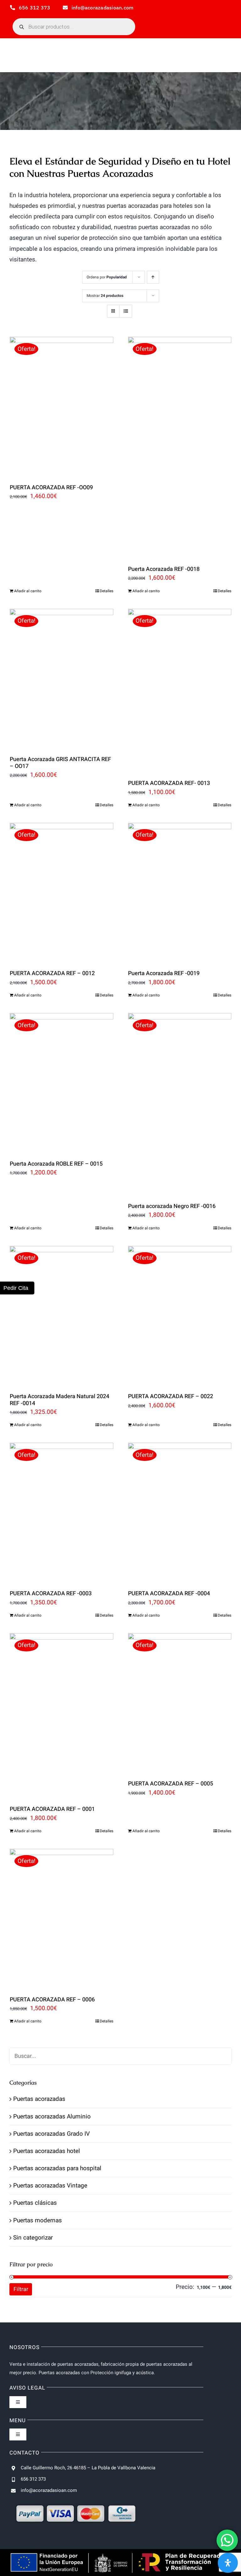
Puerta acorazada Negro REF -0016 (172, 1206)
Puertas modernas (37, 2220)
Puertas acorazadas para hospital (57, 2168)
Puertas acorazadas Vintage (50, 2186)
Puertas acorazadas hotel (47, 2151)
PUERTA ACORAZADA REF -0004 (169, 1594)
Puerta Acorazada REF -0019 (164, 973)
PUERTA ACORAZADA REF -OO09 (51, 488)
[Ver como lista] (126, 311)
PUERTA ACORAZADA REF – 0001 (52, 1809)
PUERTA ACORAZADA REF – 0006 (52, 2000)
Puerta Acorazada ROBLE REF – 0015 (56, 1164)
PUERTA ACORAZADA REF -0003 (51, 1594)
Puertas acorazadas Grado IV (51, 2134)
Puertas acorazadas (39, 2099)
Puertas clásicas (35, 2203)
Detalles (107, 591)
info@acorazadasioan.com (49, 2490)
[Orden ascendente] (153, 277)
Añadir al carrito (28, 591)
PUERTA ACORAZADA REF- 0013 (169, 783)
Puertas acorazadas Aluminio (52, 2117)
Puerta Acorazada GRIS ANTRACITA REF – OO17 (60, 763)
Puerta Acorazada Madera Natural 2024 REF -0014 (59, 1400)
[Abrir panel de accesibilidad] (228, 2563)
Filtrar (21, 2289)
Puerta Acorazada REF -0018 (164, 569)
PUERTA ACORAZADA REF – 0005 (171, 1784)
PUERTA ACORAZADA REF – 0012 (52, 973)
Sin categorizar (33, 2238)
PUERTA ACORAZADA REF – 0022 (171, 1396)
